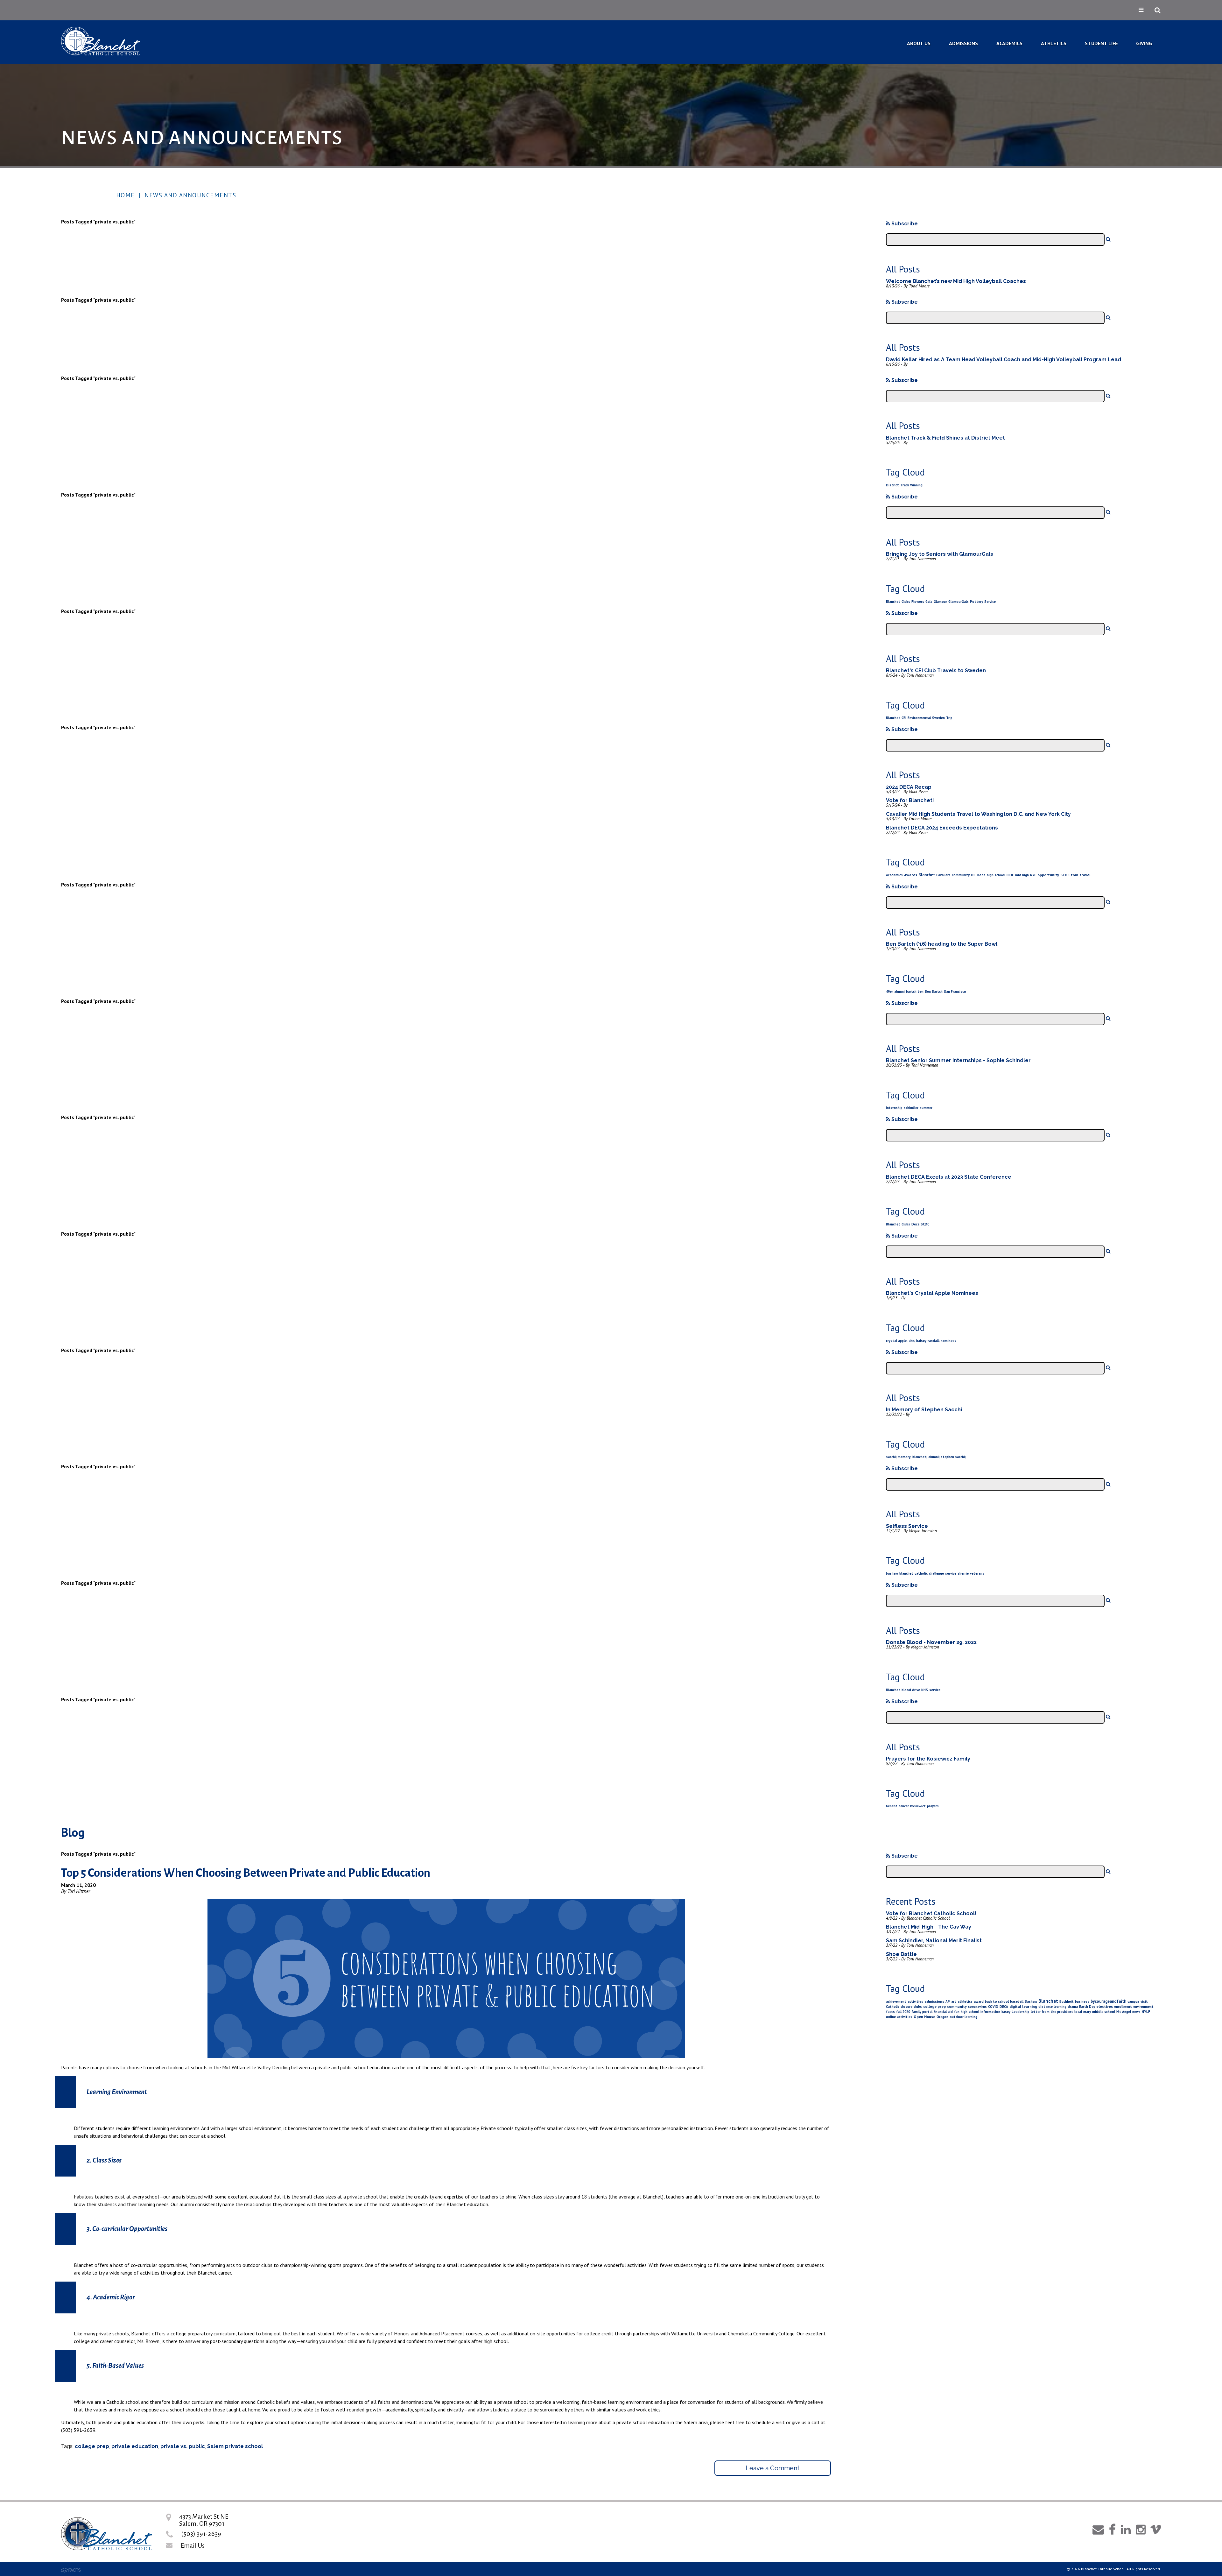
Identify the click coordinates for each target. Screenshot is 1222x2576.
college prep (92, 2446)
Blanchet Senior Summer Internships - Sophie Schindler (958, 1060)
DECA (1004, 2007)
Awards (911, 875)
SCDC (1065, 875)
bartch (911, 992)
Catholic (893, 2007)
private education (135, 2446)
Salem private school (235, 2446)
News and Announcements (190, 195)
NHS (925, 1690)
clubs (918, 2007)
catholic (921, 1573)
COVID (993, 2007)
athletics (965, 2001)
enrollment (1123, 2007)
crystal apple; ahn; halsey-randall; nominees (921, 1341)
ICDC (1010, 875)
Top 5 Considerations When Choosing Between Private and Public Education (246, 1873)
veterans (977, 1573)
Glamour (940, 602)
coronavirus (977, 2007)
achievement (896, 2001)
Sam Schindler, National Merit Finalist (934, 1941)
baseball (1017, 2001)
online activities (899, 2017)
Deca (981, 875)
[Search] (1108, 239)
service (951, 1573)
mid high (1022, 875)
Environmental (919, 718)
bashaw (892, 1573)
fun (957, 2012)
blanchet (906, 1573)
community (961, 875)
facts (890, 2012)
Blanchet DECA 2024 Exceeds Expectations (942, 828)
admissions (934, 2001)
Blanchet (893, 602)
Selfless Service (907, 1526)
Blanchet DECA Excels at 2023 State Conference (949, 1177)
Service (990, 602)
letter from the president (1052, 2012)
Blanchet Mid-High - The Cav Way (929, 1927)
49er (889, 992)
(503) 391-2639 (201, 2534)
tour (1075, 875)
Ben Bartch (934, 992)
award (979, 2001)
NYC (1033, 875)
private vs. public (183, 2446)
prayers (933, 1806)
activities (915, 2001)
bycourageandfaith (1108, 2001)
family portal (922, 2012)
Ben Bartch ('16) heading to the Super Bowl (942, 944)
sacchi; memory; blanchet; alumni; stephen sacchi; (926, 1457)
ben (921, 992)
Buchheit (1067, 2001)
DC (973, 875)
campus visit (1138, 2001)
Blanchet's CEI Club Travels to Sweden (936, 670)
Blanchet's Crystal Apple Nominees (932, 1293)
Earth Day (1087, 2007)
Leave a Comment (773, 2468)
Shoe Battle (901, 1954)
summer (926, 1108)
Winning (916, 485)
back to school (997, 2001)
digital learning (1023, 2006)
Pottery (976, 602)
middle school (1104, 2012)
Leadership (1021, 2012)
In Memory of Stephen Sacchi (924, 1410)
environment (1143, 2007)
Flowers (918, 602)
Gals (929, 602)
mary (1087, 2012)
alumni (899, 992)
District (892, 485)
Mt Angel (1124, 2012)
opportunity (1048, 875)
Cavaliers (943, 875)
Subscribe (904, 224)
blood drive (911, 1690)
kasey (1006, 2012)
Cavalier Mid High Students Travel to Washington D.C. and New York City (978, 814)
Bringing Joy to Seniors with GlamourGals (940, 554)
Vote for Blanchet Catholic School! (931, 1913)
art (954, 2001)
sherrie (963, 1573)
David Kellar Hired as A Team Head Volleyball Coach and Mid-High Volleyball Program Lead (1004, 360)
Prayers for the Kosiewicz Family (928, 1759)
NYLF (1146, 2012)
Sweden (938, 718)
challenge (936, 1573)
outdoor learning (963, 2017)
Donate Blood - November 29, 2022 (931, 1642)
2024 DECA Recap (909, 787)
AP (948, 2001)
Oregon (942, 2017)
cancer (904, 1806)
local (1078, 2012)
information (990, 2012)
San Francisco (955, 992)
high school (996, 875)
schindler (911, 1108)
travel (1085, 875)
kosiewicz (918, 1806)
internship (894, 1108)
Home (126, 195)
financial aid (943, 2012)
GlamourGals (959, 602)
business (1082, 2001)
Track (905, 485)
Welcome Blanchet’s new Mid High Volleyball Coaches (956, 281)
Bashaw (1031, 2001)
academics (894, 875)
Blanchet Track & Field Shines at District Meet (945, 438)
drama (1073, 2007)
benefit (892, 1806)
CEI (904, 718)
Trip (949, 718)
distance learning (1052, 2007)
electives (1105, 2006)
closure (906, 2007)
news (1136, 2012)
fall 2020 (903, 2012)
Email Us (193, 2545)
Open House (924, 2017)
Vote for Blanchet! (910, 800)
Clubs (906, 602)
